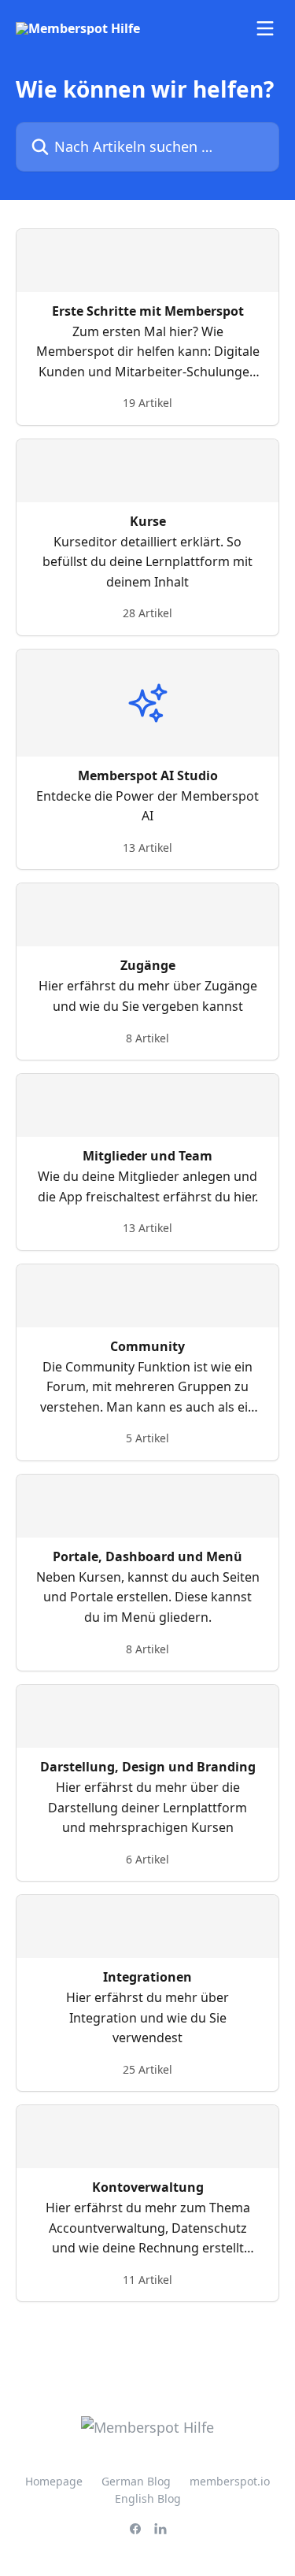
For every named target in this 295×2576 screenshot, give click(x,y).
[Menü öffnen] (265, 28)
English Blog (148, 2498)
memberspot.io (230, 2481)
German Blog (136, 2481)
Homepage (54, 2481)
